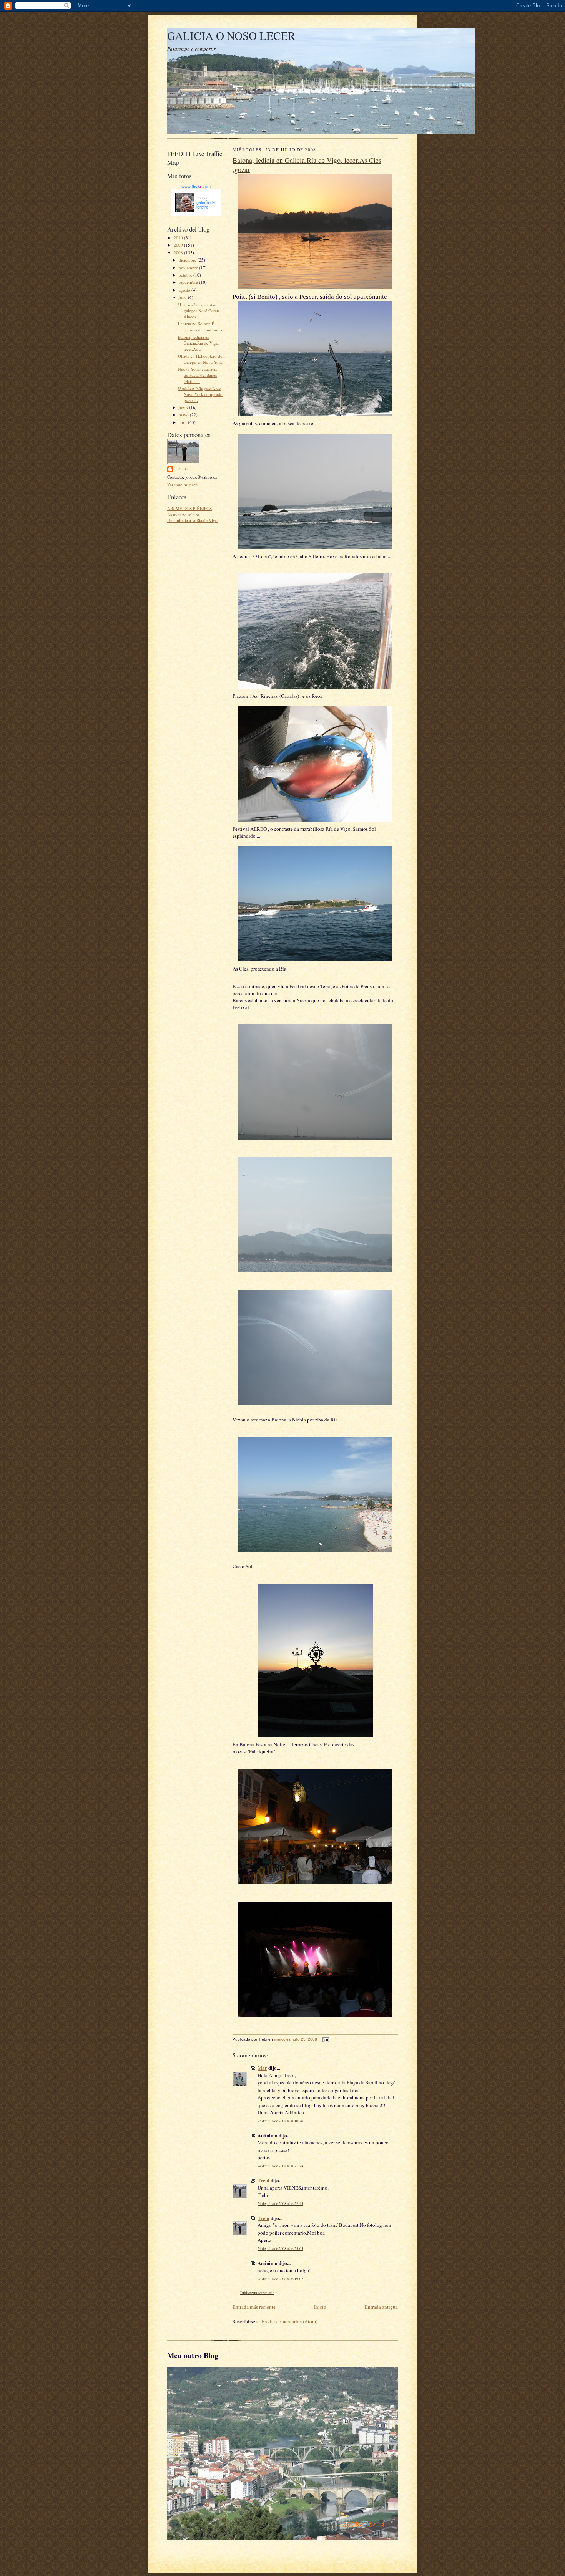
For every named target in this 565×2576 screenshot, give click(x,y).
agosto (185, 290)
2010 (179, 238)
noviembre (189, 268)
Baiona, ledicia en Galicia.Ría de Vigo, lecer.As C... (199, 343)
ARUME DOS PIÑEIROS (189, 508)
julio (183, 297)
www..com (196, 186)
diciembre (188, 260)
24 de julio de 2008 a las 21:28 (280, 2166)
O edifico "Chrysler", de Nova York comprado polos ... (200, 394)
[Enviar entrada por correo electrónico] (325, 2039)
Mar (262, 2068)
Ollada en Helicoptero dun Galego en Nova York (201, 359)
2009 (179, 245)
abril (183, 422)
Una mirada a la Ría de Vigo (192, 520)
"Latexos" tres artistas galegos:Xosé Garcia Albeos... (199, 311)
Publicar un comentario (257, 2293)
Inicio (320, 2307)
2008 (179, 253)
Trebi (181, 469)
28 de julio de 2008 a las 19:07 (280, 2279)
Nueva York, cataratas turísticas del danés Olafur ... (197, 375)
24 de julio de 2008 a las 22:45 (280, 2204)
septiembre (189, 282)
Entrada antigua (381, 2307)
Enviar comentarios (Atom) (289, 2321)
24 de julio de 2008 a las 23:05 (280, 2249)
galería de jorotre (206, 205)
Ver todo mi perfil (183, 485)
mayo (184, 415)
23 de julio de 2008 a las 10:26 (280, 2121)
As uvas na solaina (184, 514)
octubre (186, 275)
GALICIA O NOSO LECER (231, 36)
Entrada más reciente (254, 2307)
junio (184, 407)
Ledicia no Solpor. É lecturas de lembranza (200, 327)
